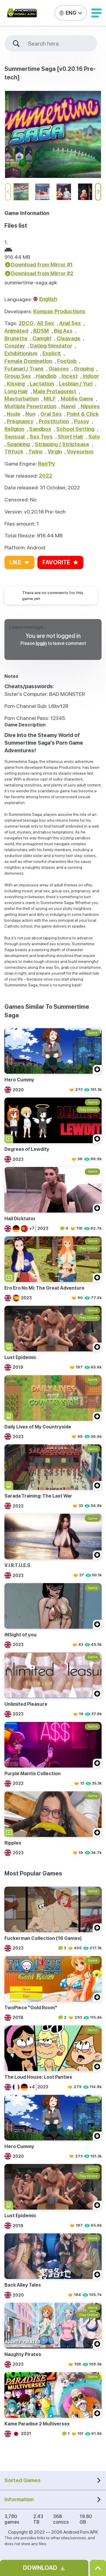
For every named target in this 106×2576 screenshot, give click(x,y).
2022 (45, 476)
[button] (96, 13)
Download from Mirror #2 (42, 273)
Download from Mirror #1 (42, 265)
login (41, 643)
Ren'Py (47, 464)
